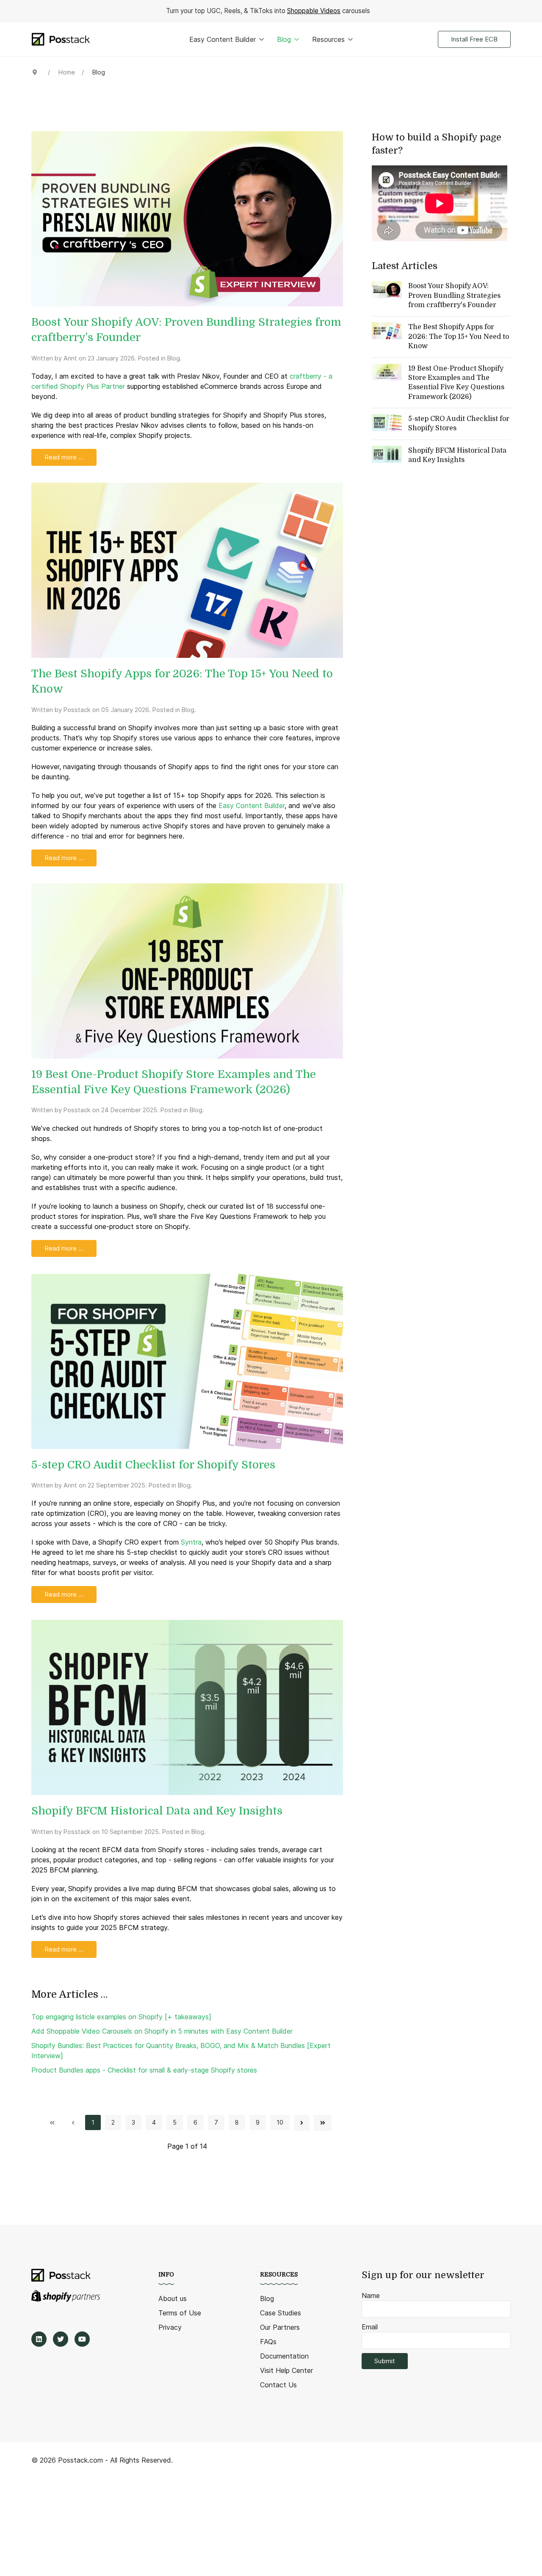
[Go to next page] (302, 2123)
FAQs (268, 2342)
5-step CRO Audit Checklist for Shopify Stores (153, 1465)
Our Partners (280, 2327)
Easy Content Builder (223, 39)
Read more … (64, 457)
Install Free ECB (474, 39)
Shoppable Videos (314, 11)
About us (173, 2298)
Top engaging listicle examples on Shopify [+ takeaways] (121, 2017)
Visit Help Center (286, 2370)
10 (280, 2122)
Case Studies (281, 2313)
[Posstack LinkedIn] (39, 2339)
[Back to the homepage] (61, 39)
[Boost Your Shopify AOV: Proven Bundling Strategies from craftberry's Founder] (187, 218)
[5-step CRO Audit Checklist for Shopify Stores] (187, 1361)
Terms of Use (180, 2313)
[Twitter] (61, 2339)
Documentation (284, 2356)
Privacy (170, 2327)
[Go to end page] (323, 2123)
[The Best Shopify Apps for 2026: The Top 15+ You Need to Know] (187, 569)
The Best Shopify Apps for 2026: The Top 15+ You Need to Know (459, 337)
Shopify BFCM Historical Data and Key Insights (157, 1811)
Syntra (191, 1542)
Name (371, 2296)
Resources (328, 39)
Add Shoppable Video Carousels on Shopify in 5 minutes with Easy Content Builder (162, 2031)
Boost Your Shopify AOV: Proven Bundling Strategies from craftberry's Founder (454, 296)
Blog (284, 39)
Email (370, 2327)
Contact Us (278, 2385)
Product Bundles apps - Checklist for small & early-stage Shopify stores (144, 2070)
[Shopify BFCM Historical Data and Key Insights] (187, 1707)
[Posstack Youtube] (82, 2339)
